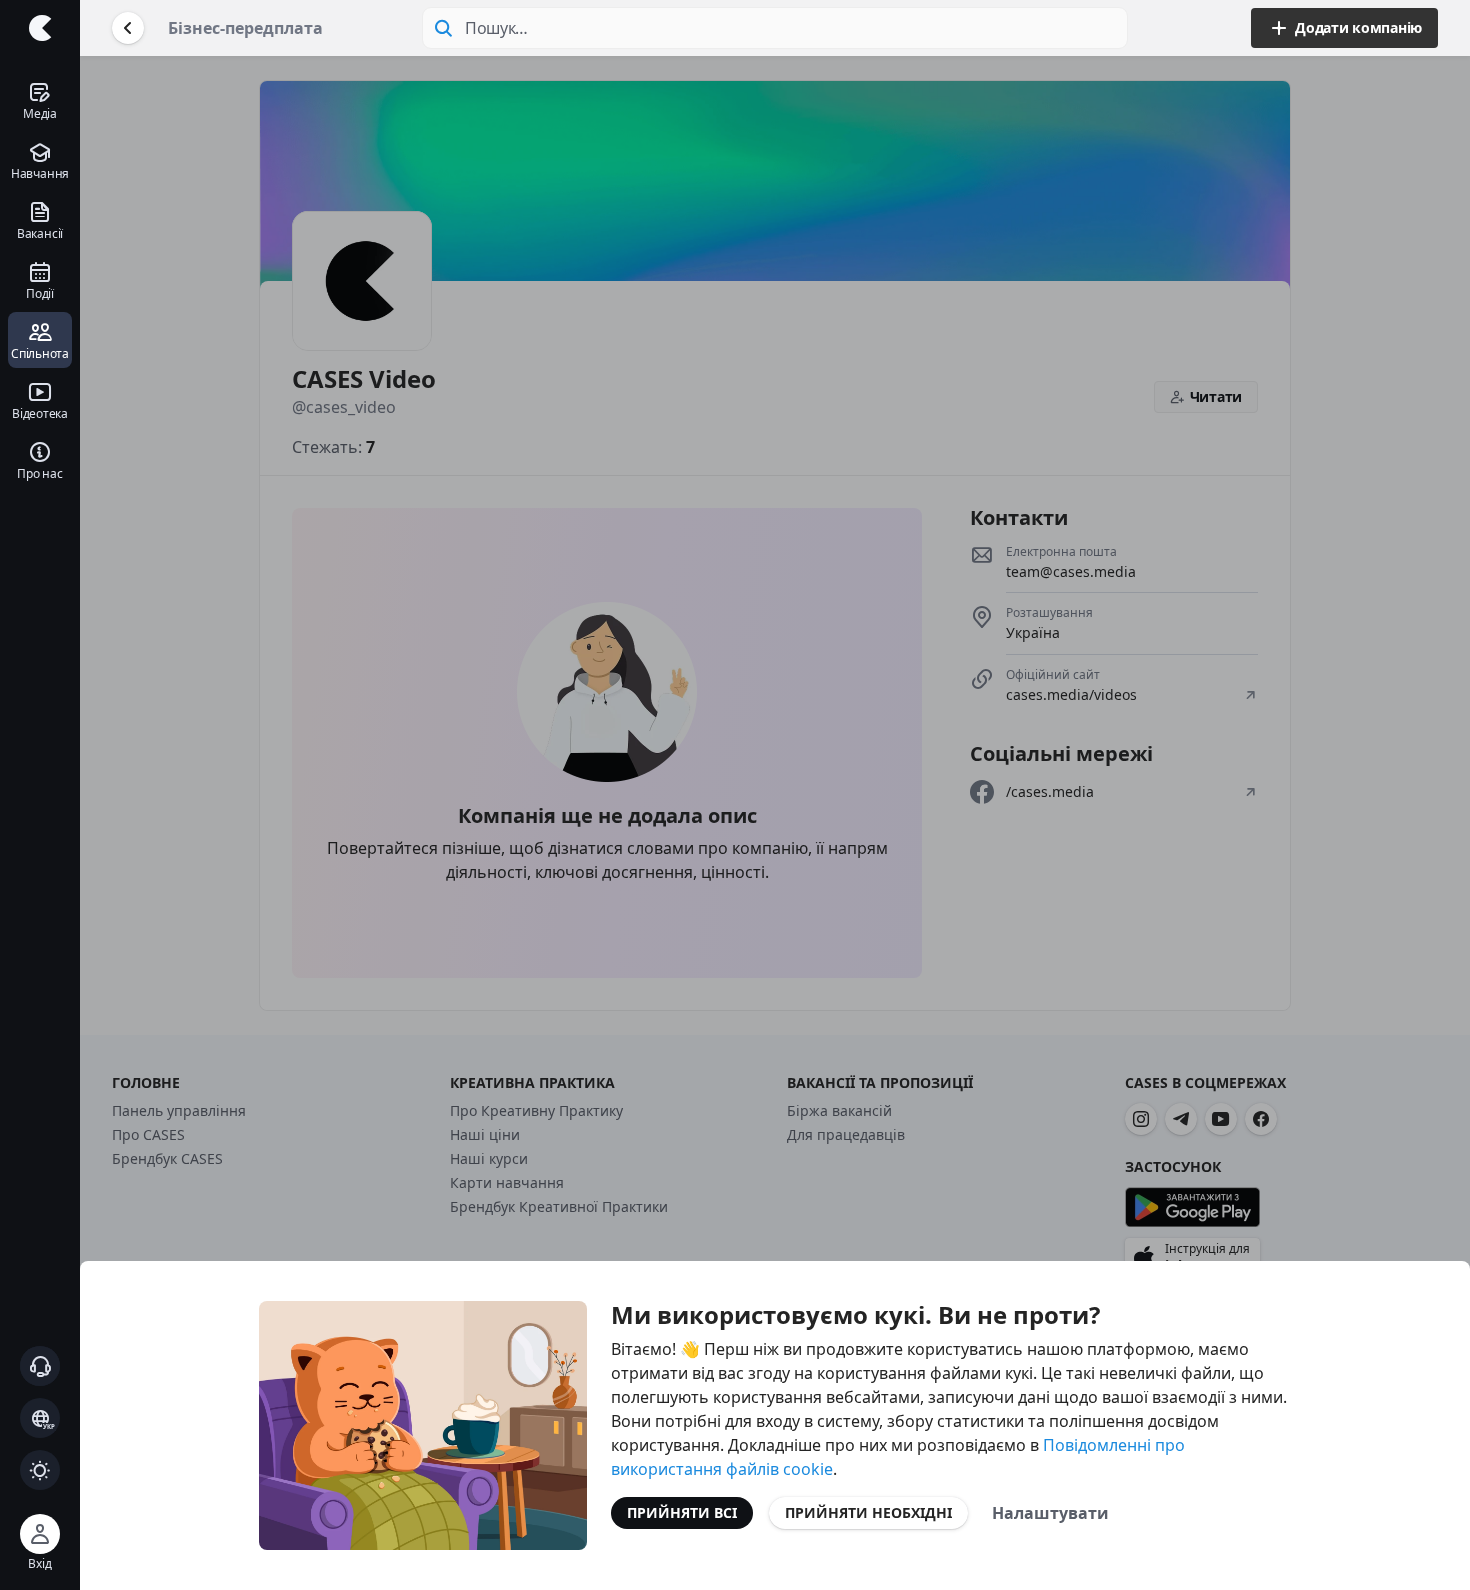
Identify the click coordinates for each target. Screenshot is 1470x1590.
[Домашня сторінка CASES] (40, 28)
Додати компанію (1358, 27)
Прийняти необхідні (868, 1512)
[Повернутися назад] (128, 28)
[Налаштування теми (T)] (40, 1470)
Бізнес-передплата (245, 28)
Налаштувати (1050, 1513)
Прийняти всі (682, 1512)
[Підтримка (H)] (40, 1366)
